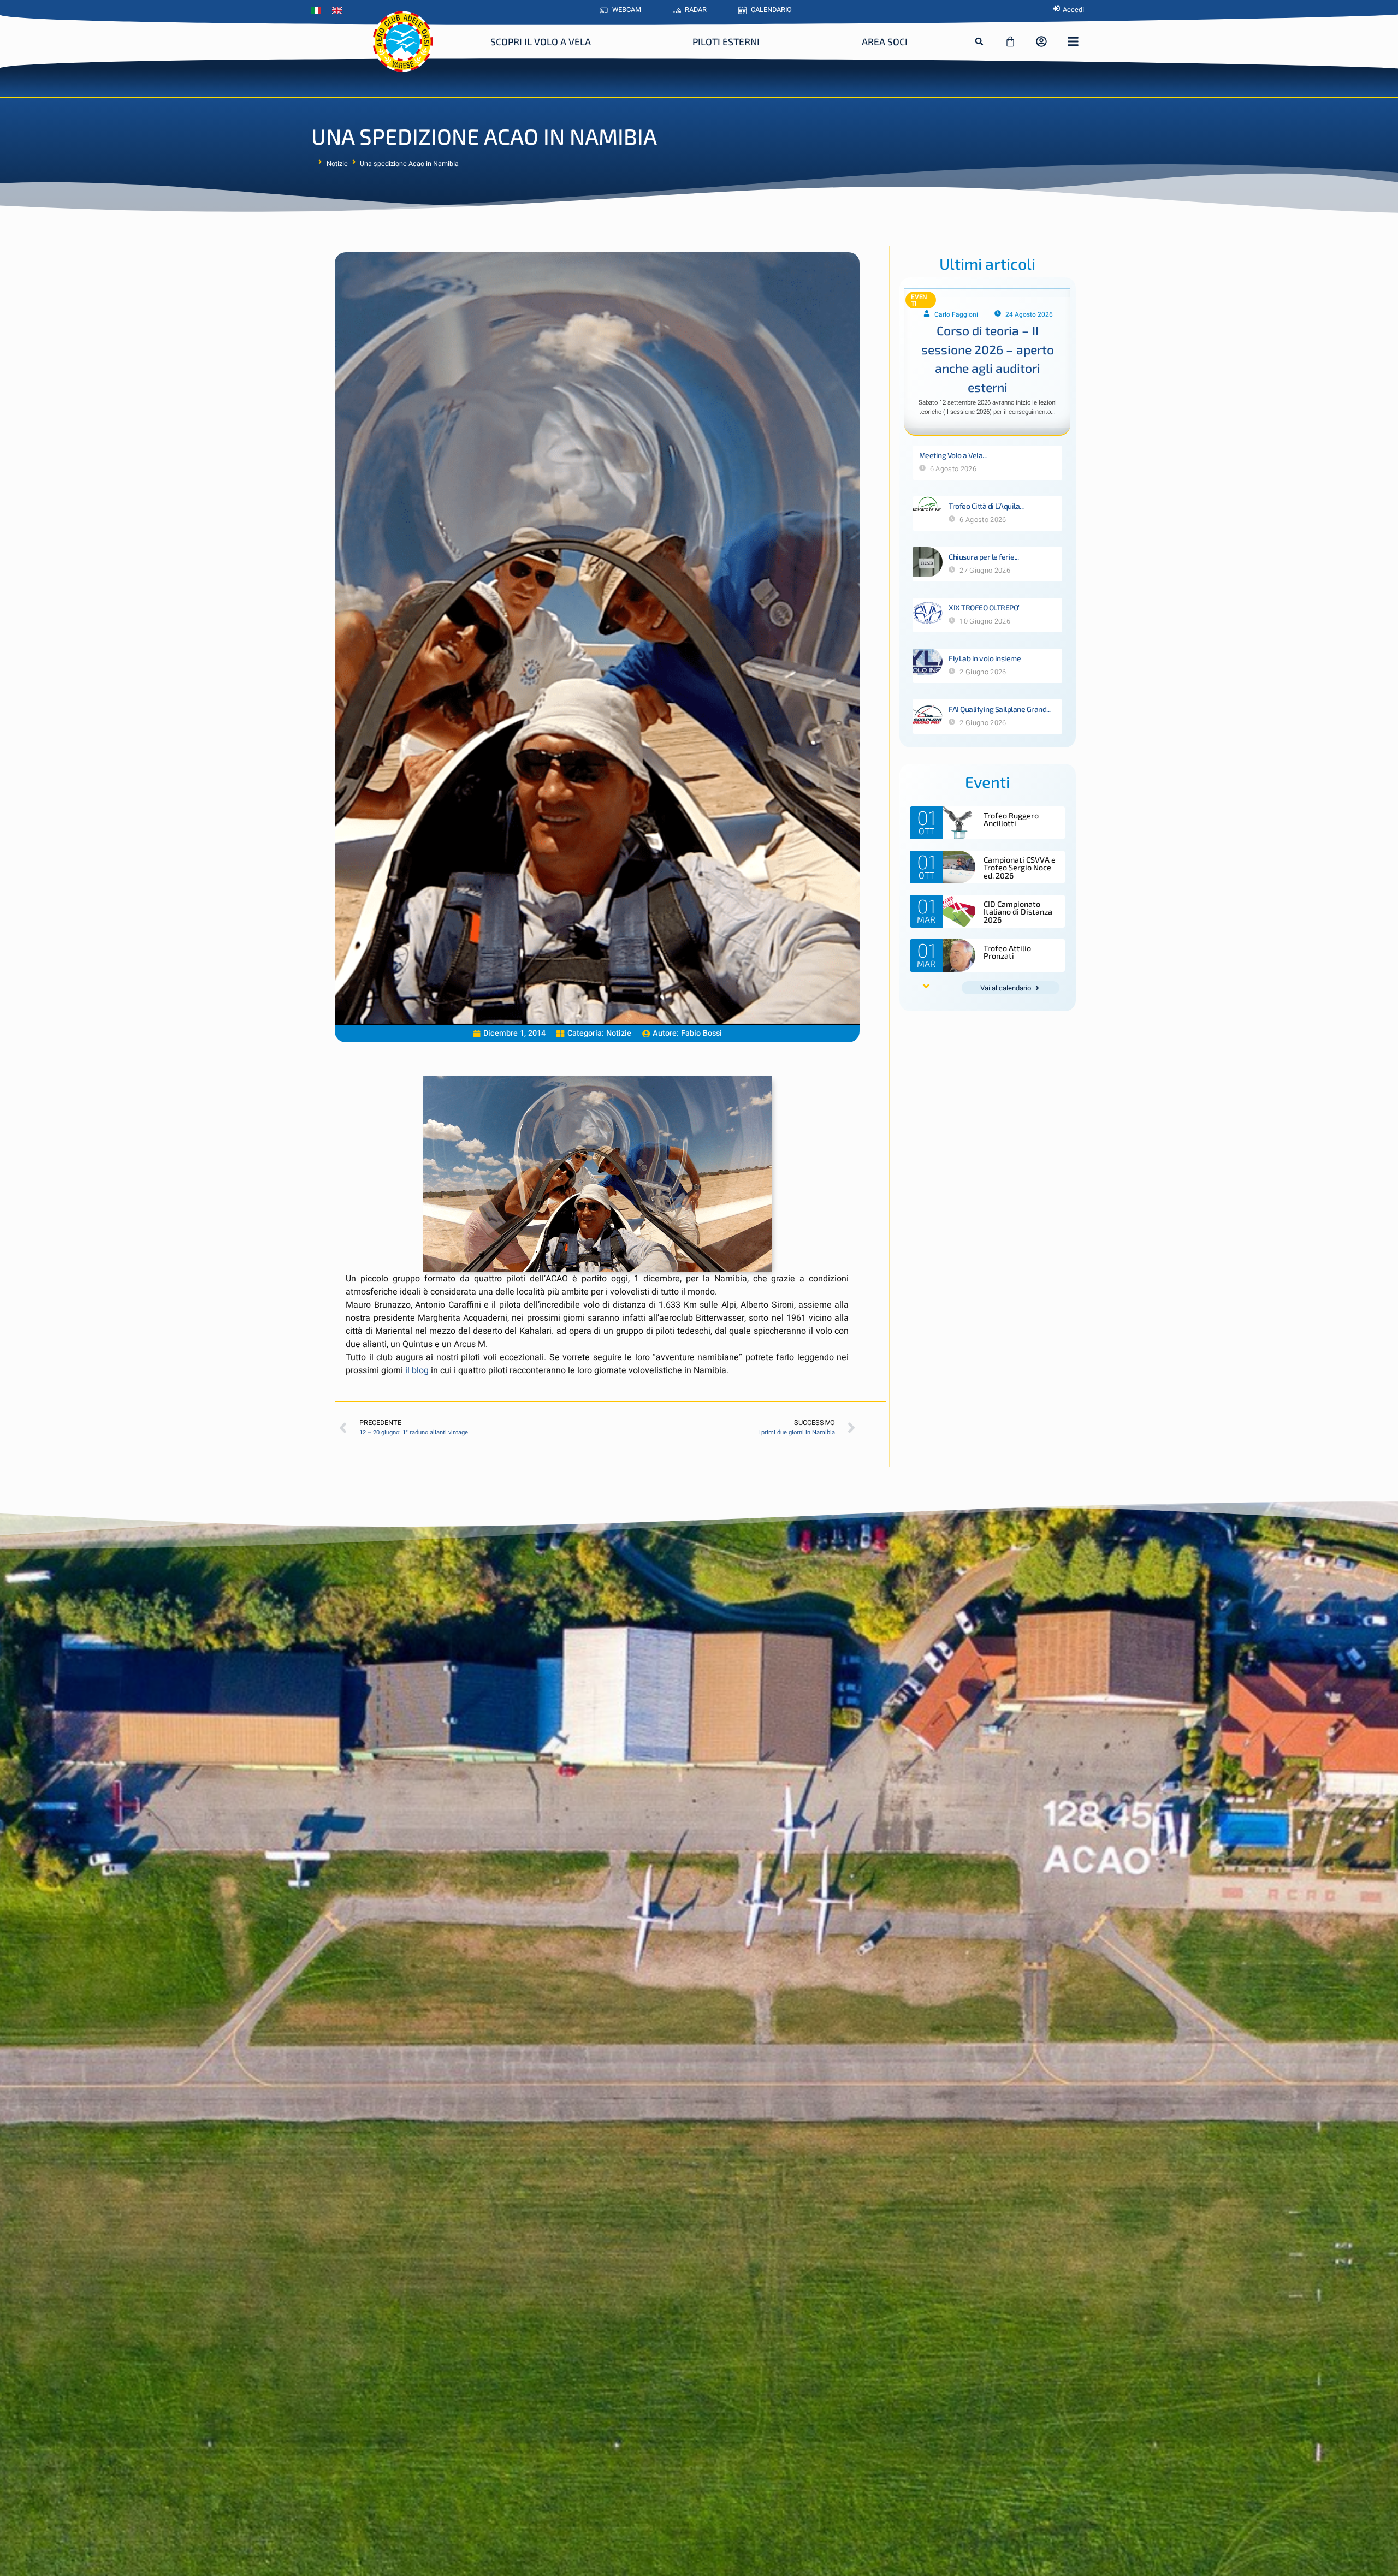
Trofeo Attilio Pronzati (1007, 952)
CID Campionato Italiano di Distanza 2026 (1018, 912)
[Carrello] (1010, 41)
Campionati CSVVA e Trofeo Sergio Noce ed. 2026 (1020, 868)
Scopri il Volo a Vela (541, 41)
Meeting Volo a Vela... (953, 455)
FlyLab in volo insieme (985, 658)
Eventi (919, 300)
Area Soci (885, 41)
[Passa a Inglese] (340, 10)
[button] (979, 41)
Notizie (337, 164)
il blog (417, 1370)
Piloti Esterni (726, 41)
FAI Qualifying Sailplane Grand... (1000, 709)
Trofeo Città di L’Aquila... (986, 506)
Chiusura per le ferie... (984, 557)
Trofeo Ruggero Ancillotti (1011, 819)
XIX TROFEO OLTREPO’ (984, 607)
